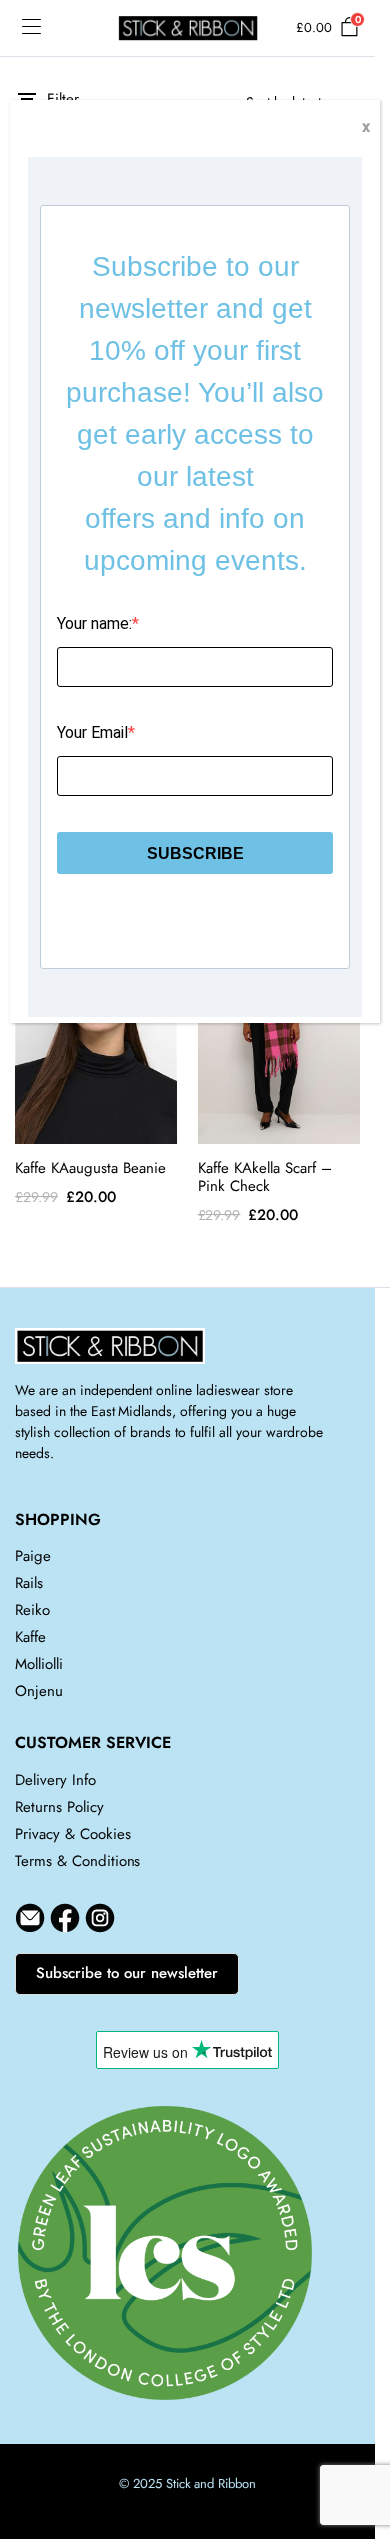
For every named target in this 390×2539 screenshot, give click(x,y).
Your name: (94, 623)
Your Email (92, 732)
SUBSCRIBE (195, 853)
